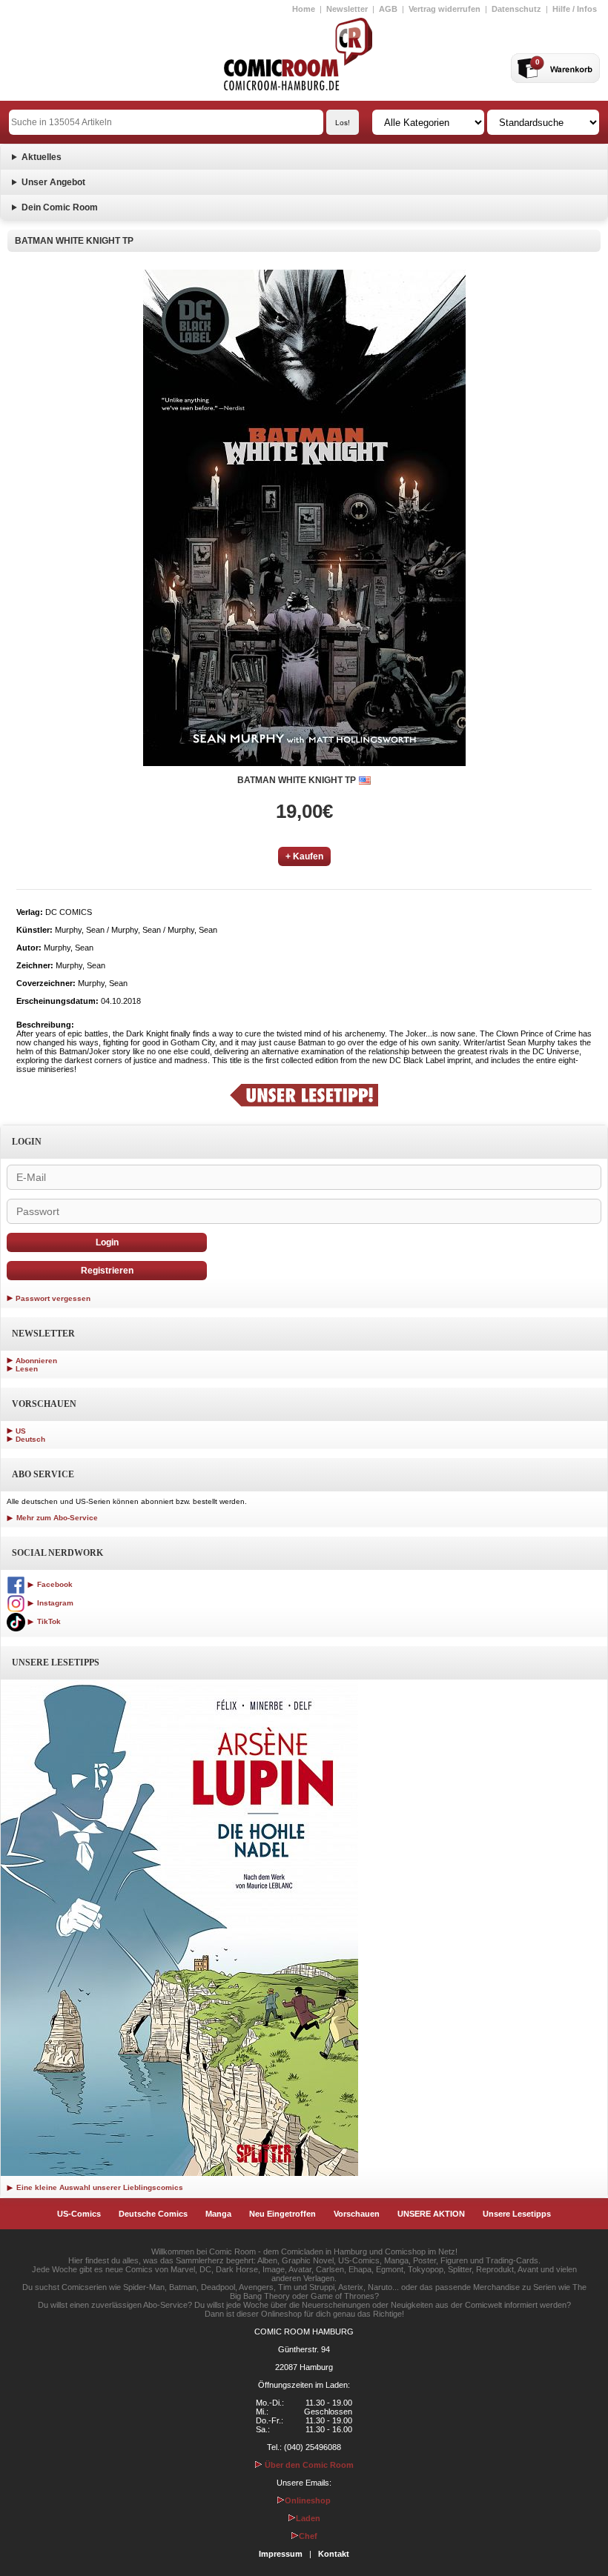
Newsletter (347, 9)
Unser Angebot (53, 182)
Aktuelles (42, 157)
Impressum (281, 2554)
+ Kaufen (304, 856)
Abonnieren (36, 1361)
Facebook (54, 1584)
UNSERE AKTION (431, 2214)
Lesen (27, 1369)
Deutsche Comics (153, 2214)
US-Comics (79, 2214)
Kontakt (334, 2554)
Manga (218, 2214)
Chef (308, 2536)
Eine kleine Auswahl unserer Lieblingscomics (99, 2187)
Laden (308, 2518)
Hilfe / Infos (575, 9)
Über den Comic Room (308, 2465)
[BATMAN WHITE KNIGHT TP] (304, 518)
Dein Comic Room (60, 207)
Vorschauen (357, 2214)
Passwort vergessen (53, 1298)
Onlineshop (308, 2500)
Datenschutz (516, 9)
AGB (388, 9)
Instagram (54, 1603)
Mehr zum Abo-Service (56, 1518)
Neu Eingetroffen (282, 2214)
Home (304, 9)
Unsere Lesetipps (517, 2214)
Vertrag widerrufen (445, 9)
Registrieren (107, 1271)
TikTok (48, 1621)
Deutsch (30, 1439)
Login (107, 1242)
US (21, 1431)
